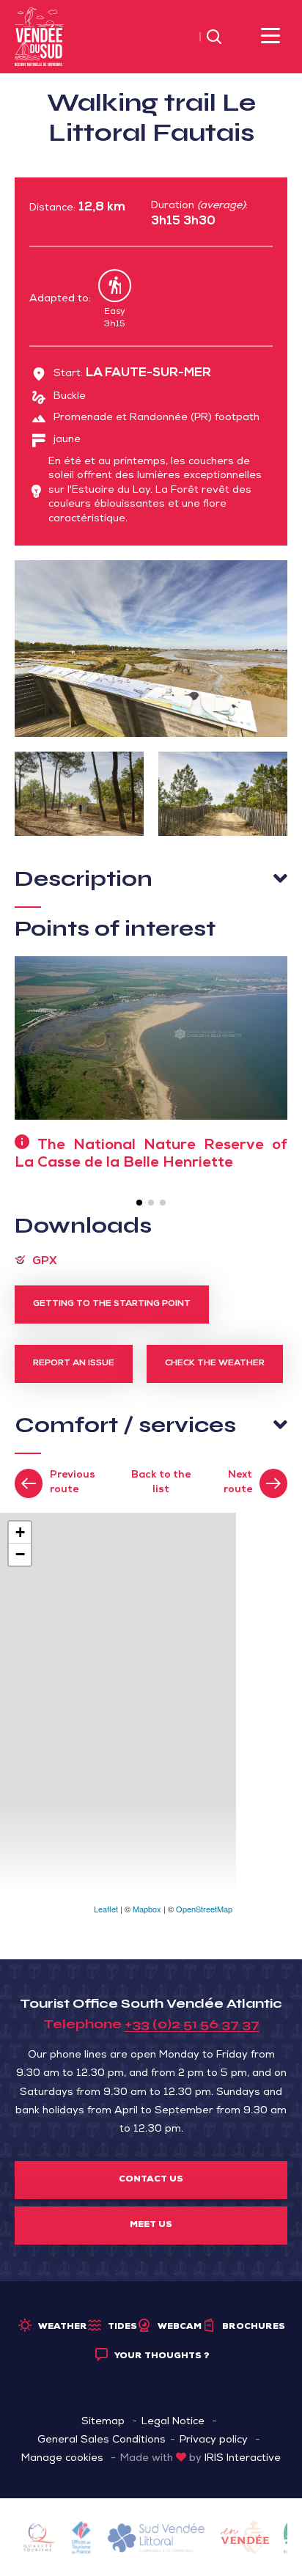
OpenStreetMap (204, 1909)
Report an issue (74, 1364)
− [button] (20, 1554)
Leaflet (106, 1909)
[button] (139, 1203)
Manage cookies (62, 2459)
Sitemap (103, 2422)
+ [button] (20, 1532)
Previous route (73, 1483)
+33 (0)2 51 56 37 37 (192, 2024)
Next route (238, 1483)
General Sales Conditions (102, 2440)
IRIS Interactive (243, 2459)
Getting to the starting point (112, 1304)
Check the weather (215, 1364)
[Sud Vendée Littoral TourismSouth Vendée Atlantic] (39, 37)
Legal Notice (173, 2422)
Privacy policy (214, 2440)
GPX (45, 1262)
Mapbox (147, 1909)
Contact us (151, 2180)
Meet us (151, 2225)
